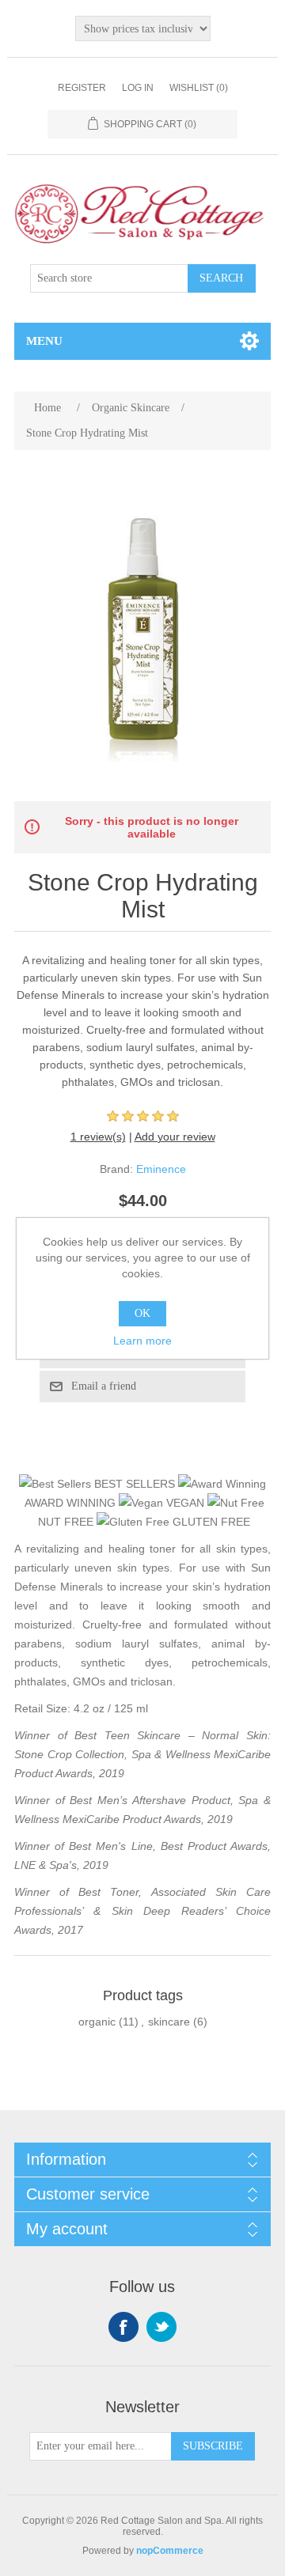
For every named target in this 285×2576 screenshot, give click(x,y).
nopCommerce (170, 2551)
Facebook (123, 2327)
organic (97, 2022)
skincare (169, 2022)
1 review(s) (98, 1137)
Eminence (161, 1169)
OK (142, 1313)
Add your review (175, 1137)
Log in (138, 88)
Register (82, 88)
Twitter (161, 2327)
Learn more (142, 1341)
